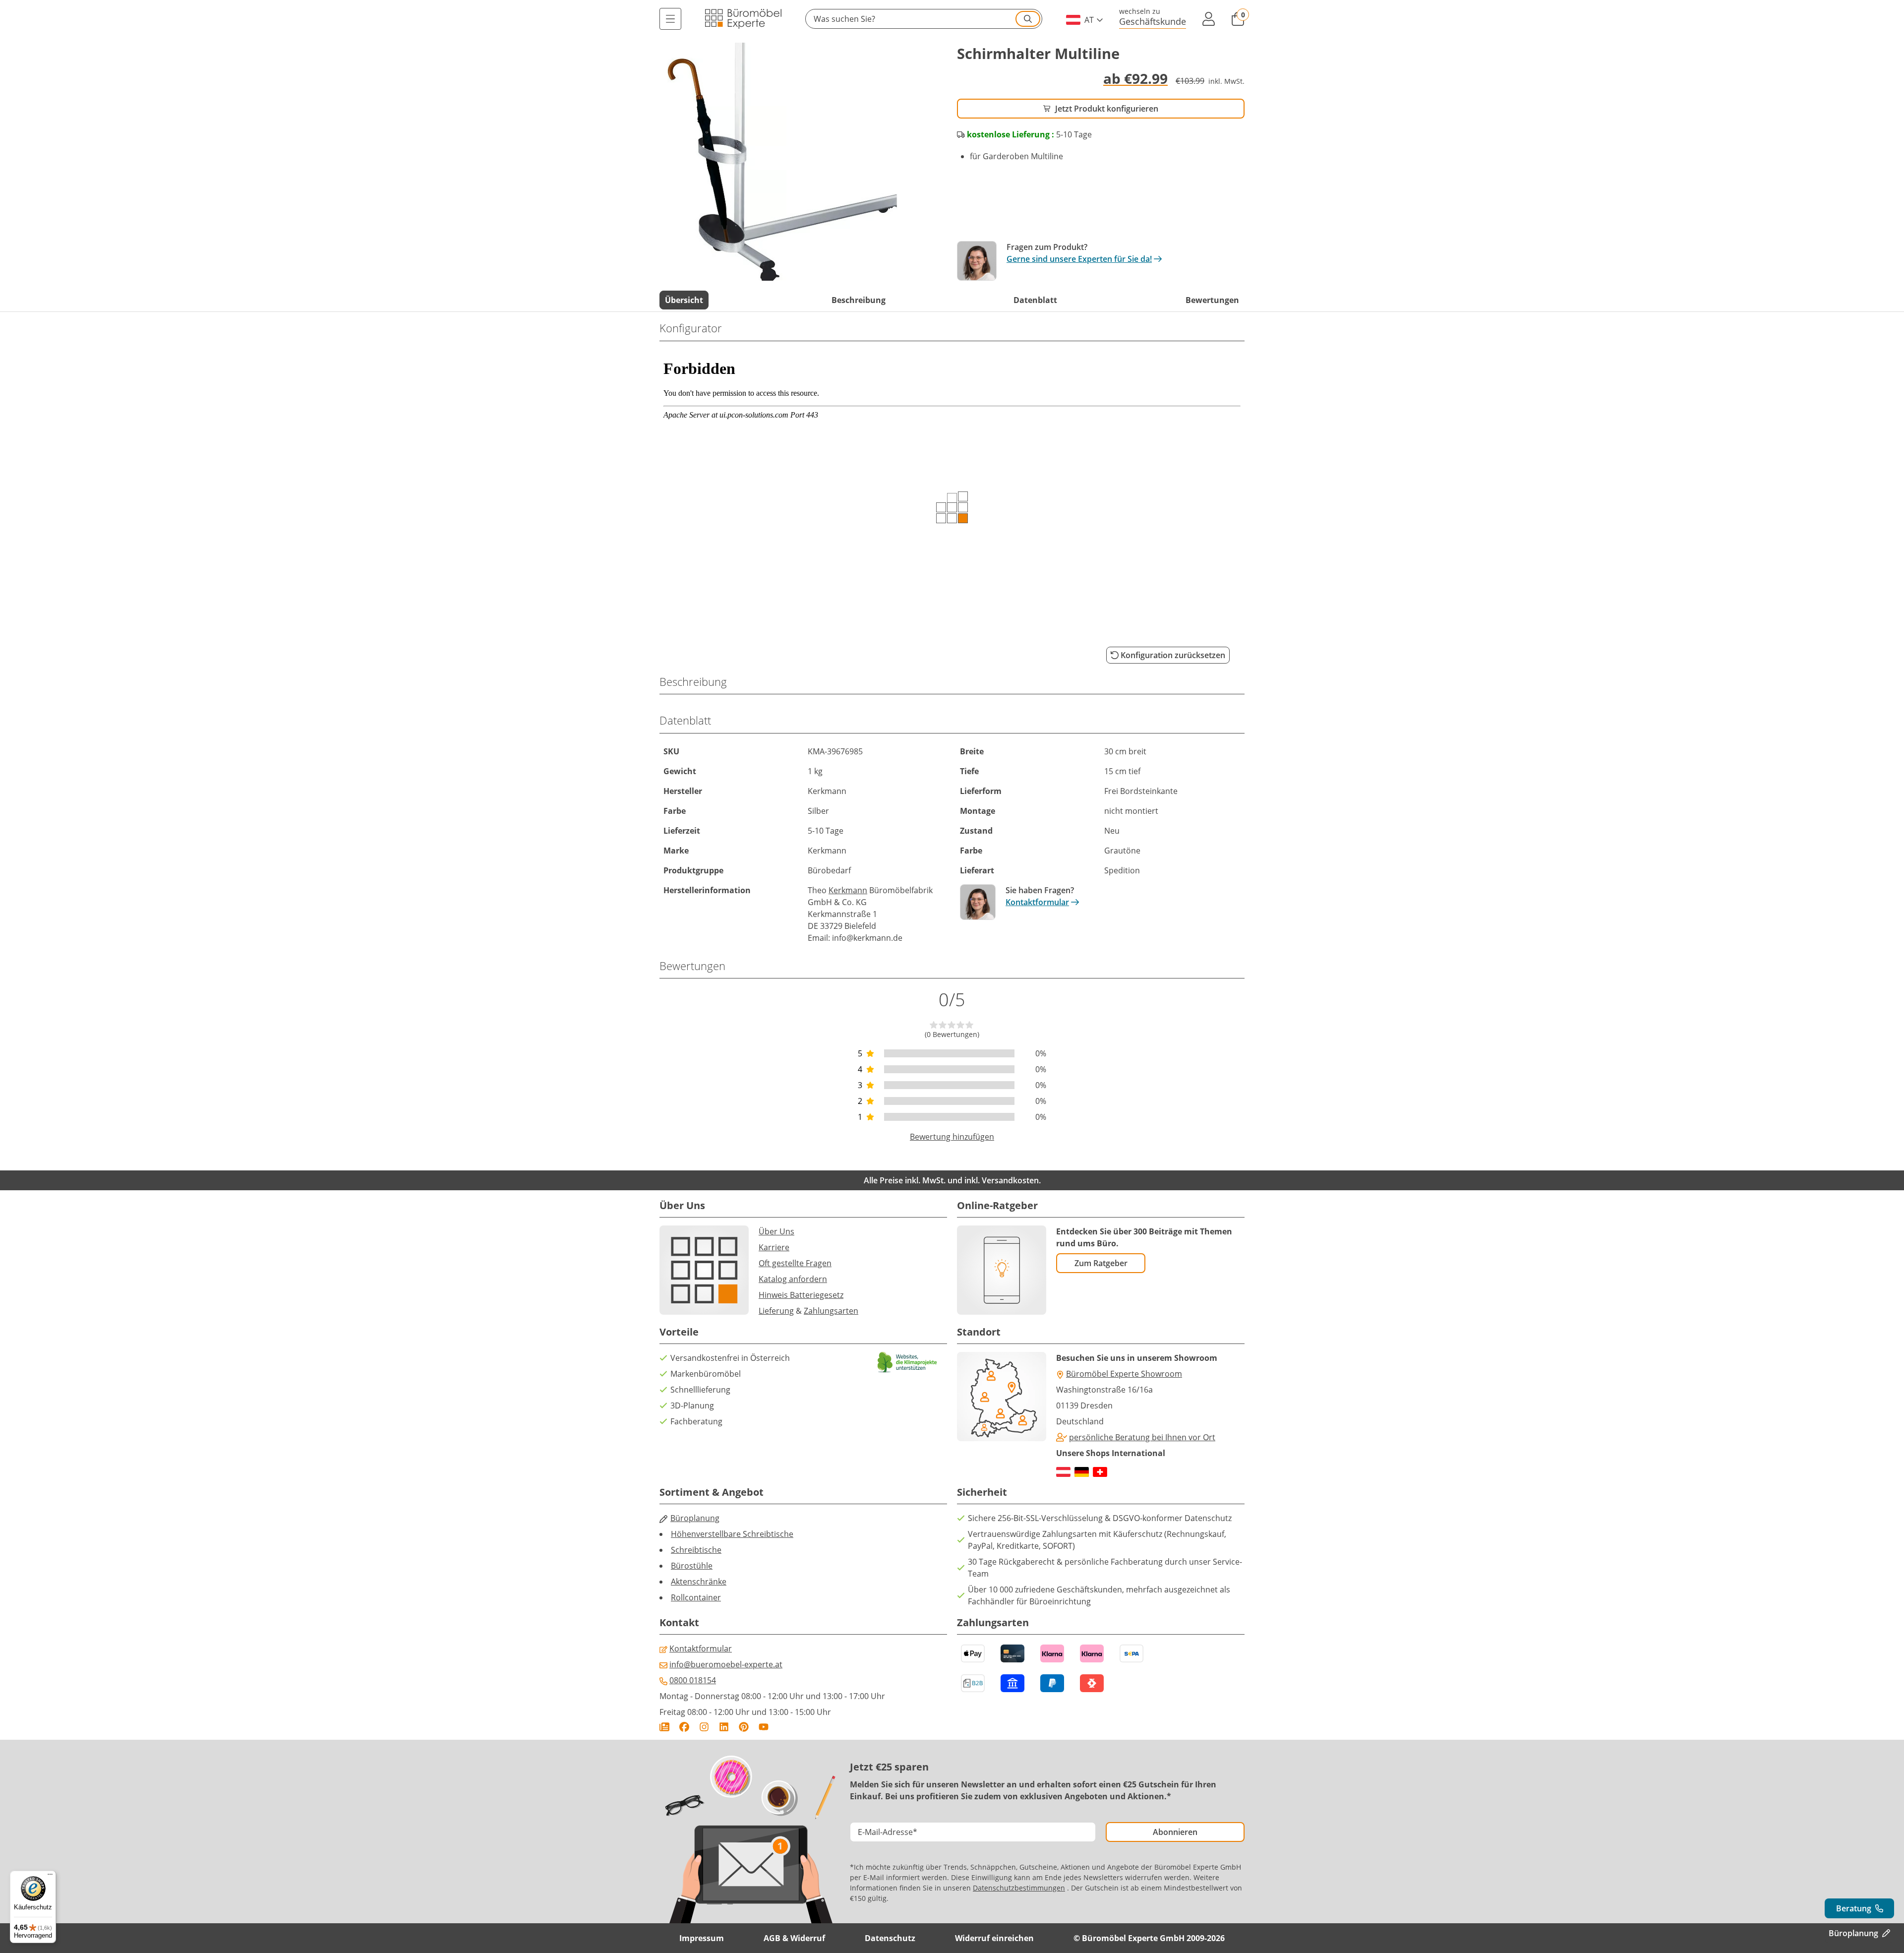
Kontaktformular (1037, 902)
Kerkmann (848, 890)
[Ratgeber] (664, 1727)
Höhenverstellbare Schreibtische (732, 1534)
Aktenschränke (699, 1582)
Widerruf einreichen (994, 1938)
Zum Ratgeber (1101, 1263)
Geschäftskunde (1153, 21)
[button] (924, 19)
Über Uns (776, 1231)
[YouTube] (764, 1727)
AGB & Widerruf (794, 1938)
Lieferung (776, 1311)
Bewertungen (1212, 300)
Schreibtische (696, 1550)
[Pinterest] (744, 1727)
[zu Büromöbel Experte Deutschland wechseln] (1082, 1472)
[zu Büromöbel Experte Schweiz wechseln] (1100, 1472)
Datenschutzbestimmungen (1019, 1888)
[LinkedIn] (724, 1727)
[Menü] (670, 19)
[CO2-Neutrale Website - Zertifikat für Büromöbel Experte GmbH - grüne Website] (907, 1362)
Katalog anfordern (793, 1279)
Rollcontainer (696, 1597)
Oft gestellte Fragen (795, 1263)
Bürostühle (692, 1566)
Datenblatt (1035, 300)
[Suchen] (1028, 19)
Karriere (774, 1247)
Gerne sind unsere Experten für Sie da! (1079, 259)
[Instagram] (704, 1727)
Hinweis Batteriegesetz (801, 1295)
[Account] (1208, 19)
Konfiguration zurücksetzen (1173, 655)
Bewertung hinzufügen (952, 1137)
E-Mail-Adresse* (888, 1832)
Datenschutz (890, 1938)
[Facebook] (684, 1727)
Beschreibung (859, 300)
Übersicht (684, 300)
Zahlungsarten (831, 1311)
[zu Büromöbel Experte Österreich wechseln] (1063, 1472)
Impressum (702, 1938)
